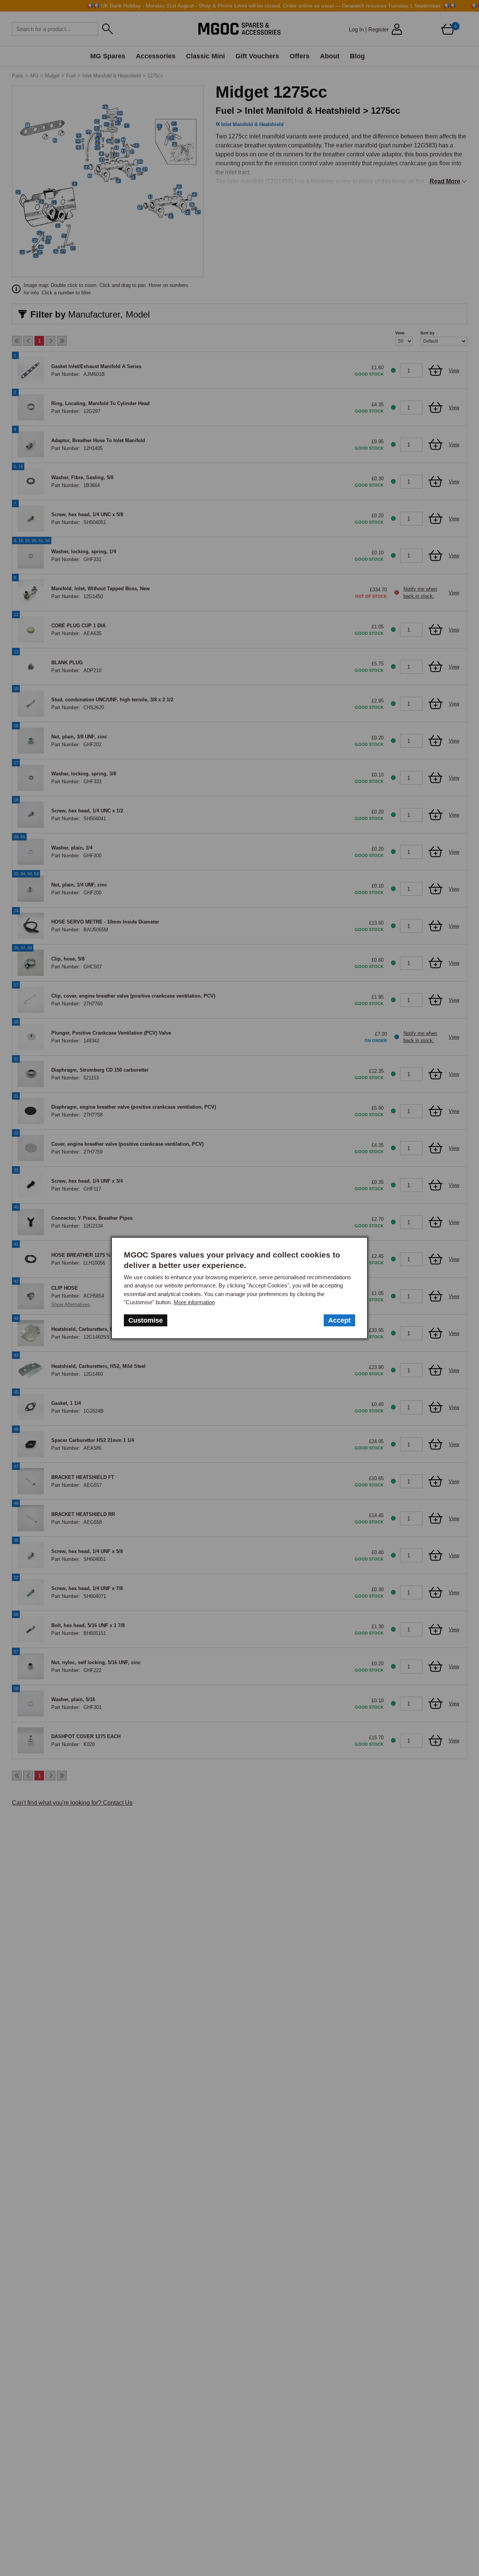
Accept (339, 1320)
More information (194, 1302)
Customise (146, 1320)
